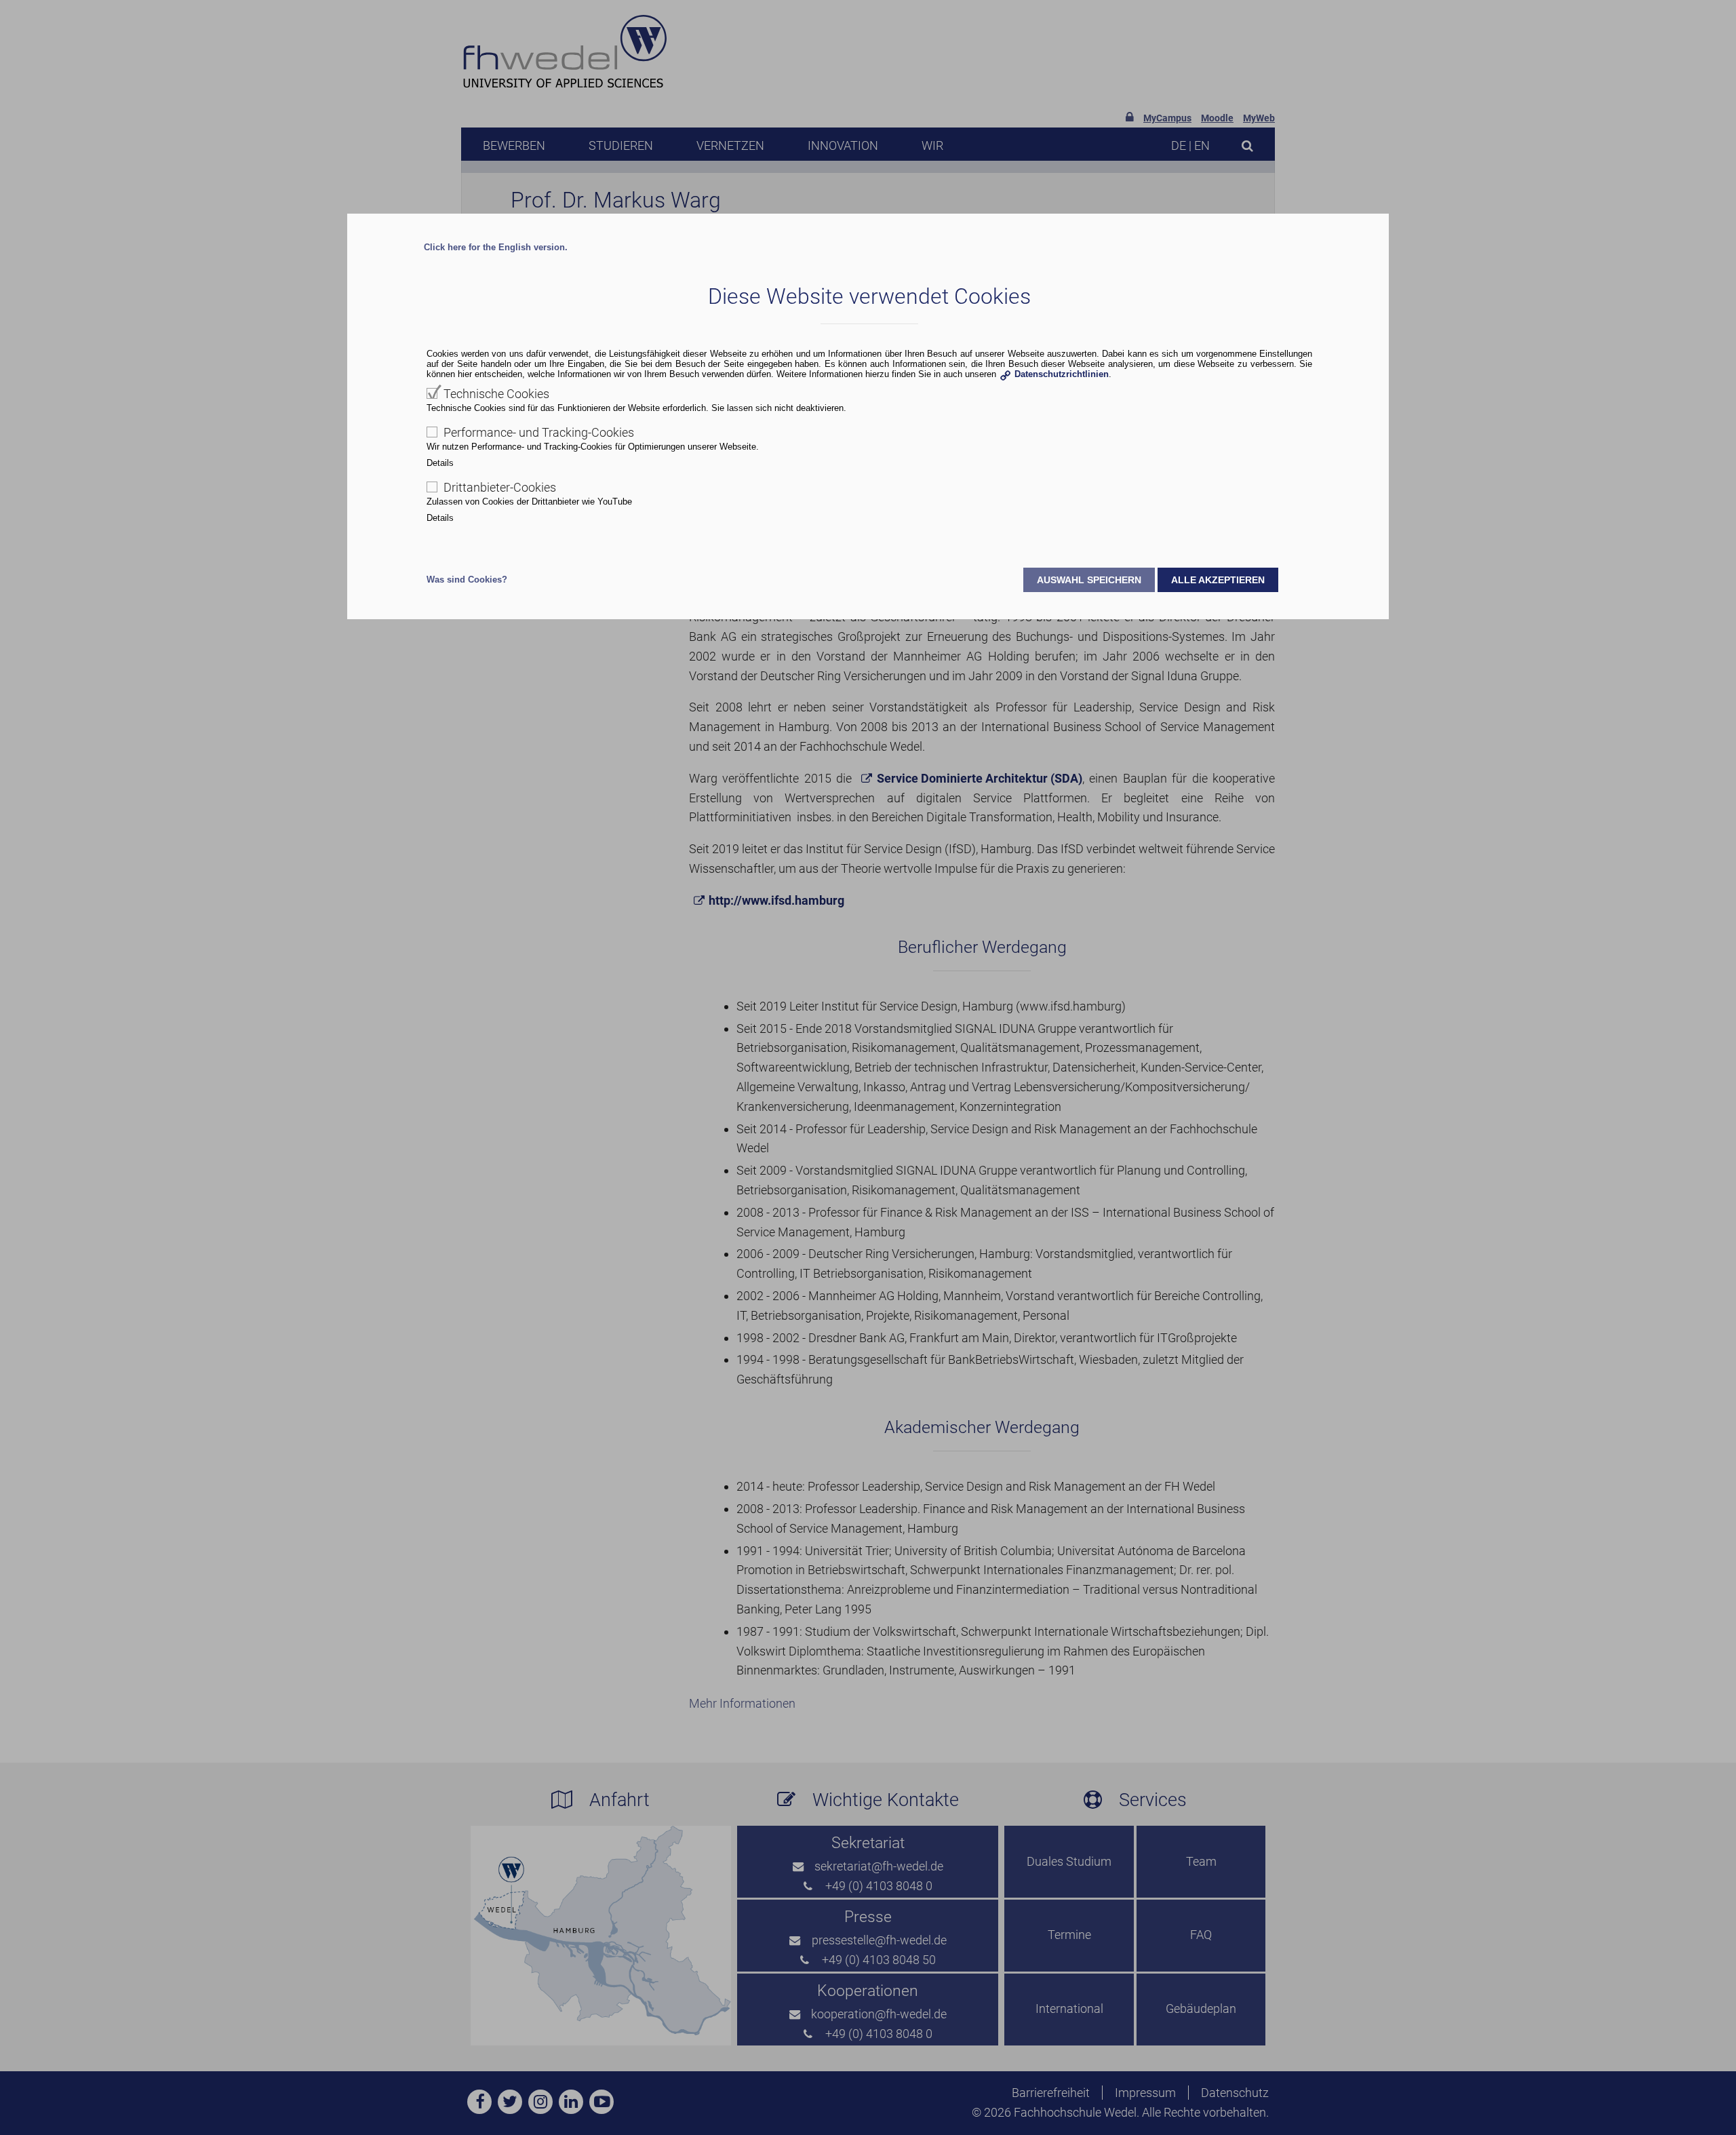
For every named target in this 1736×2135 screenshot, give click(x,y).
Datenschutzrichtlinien (1062, 374)
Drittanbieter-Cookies (500, 487)
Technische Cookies (496, 394)
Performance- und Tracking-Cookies (539, 432)
